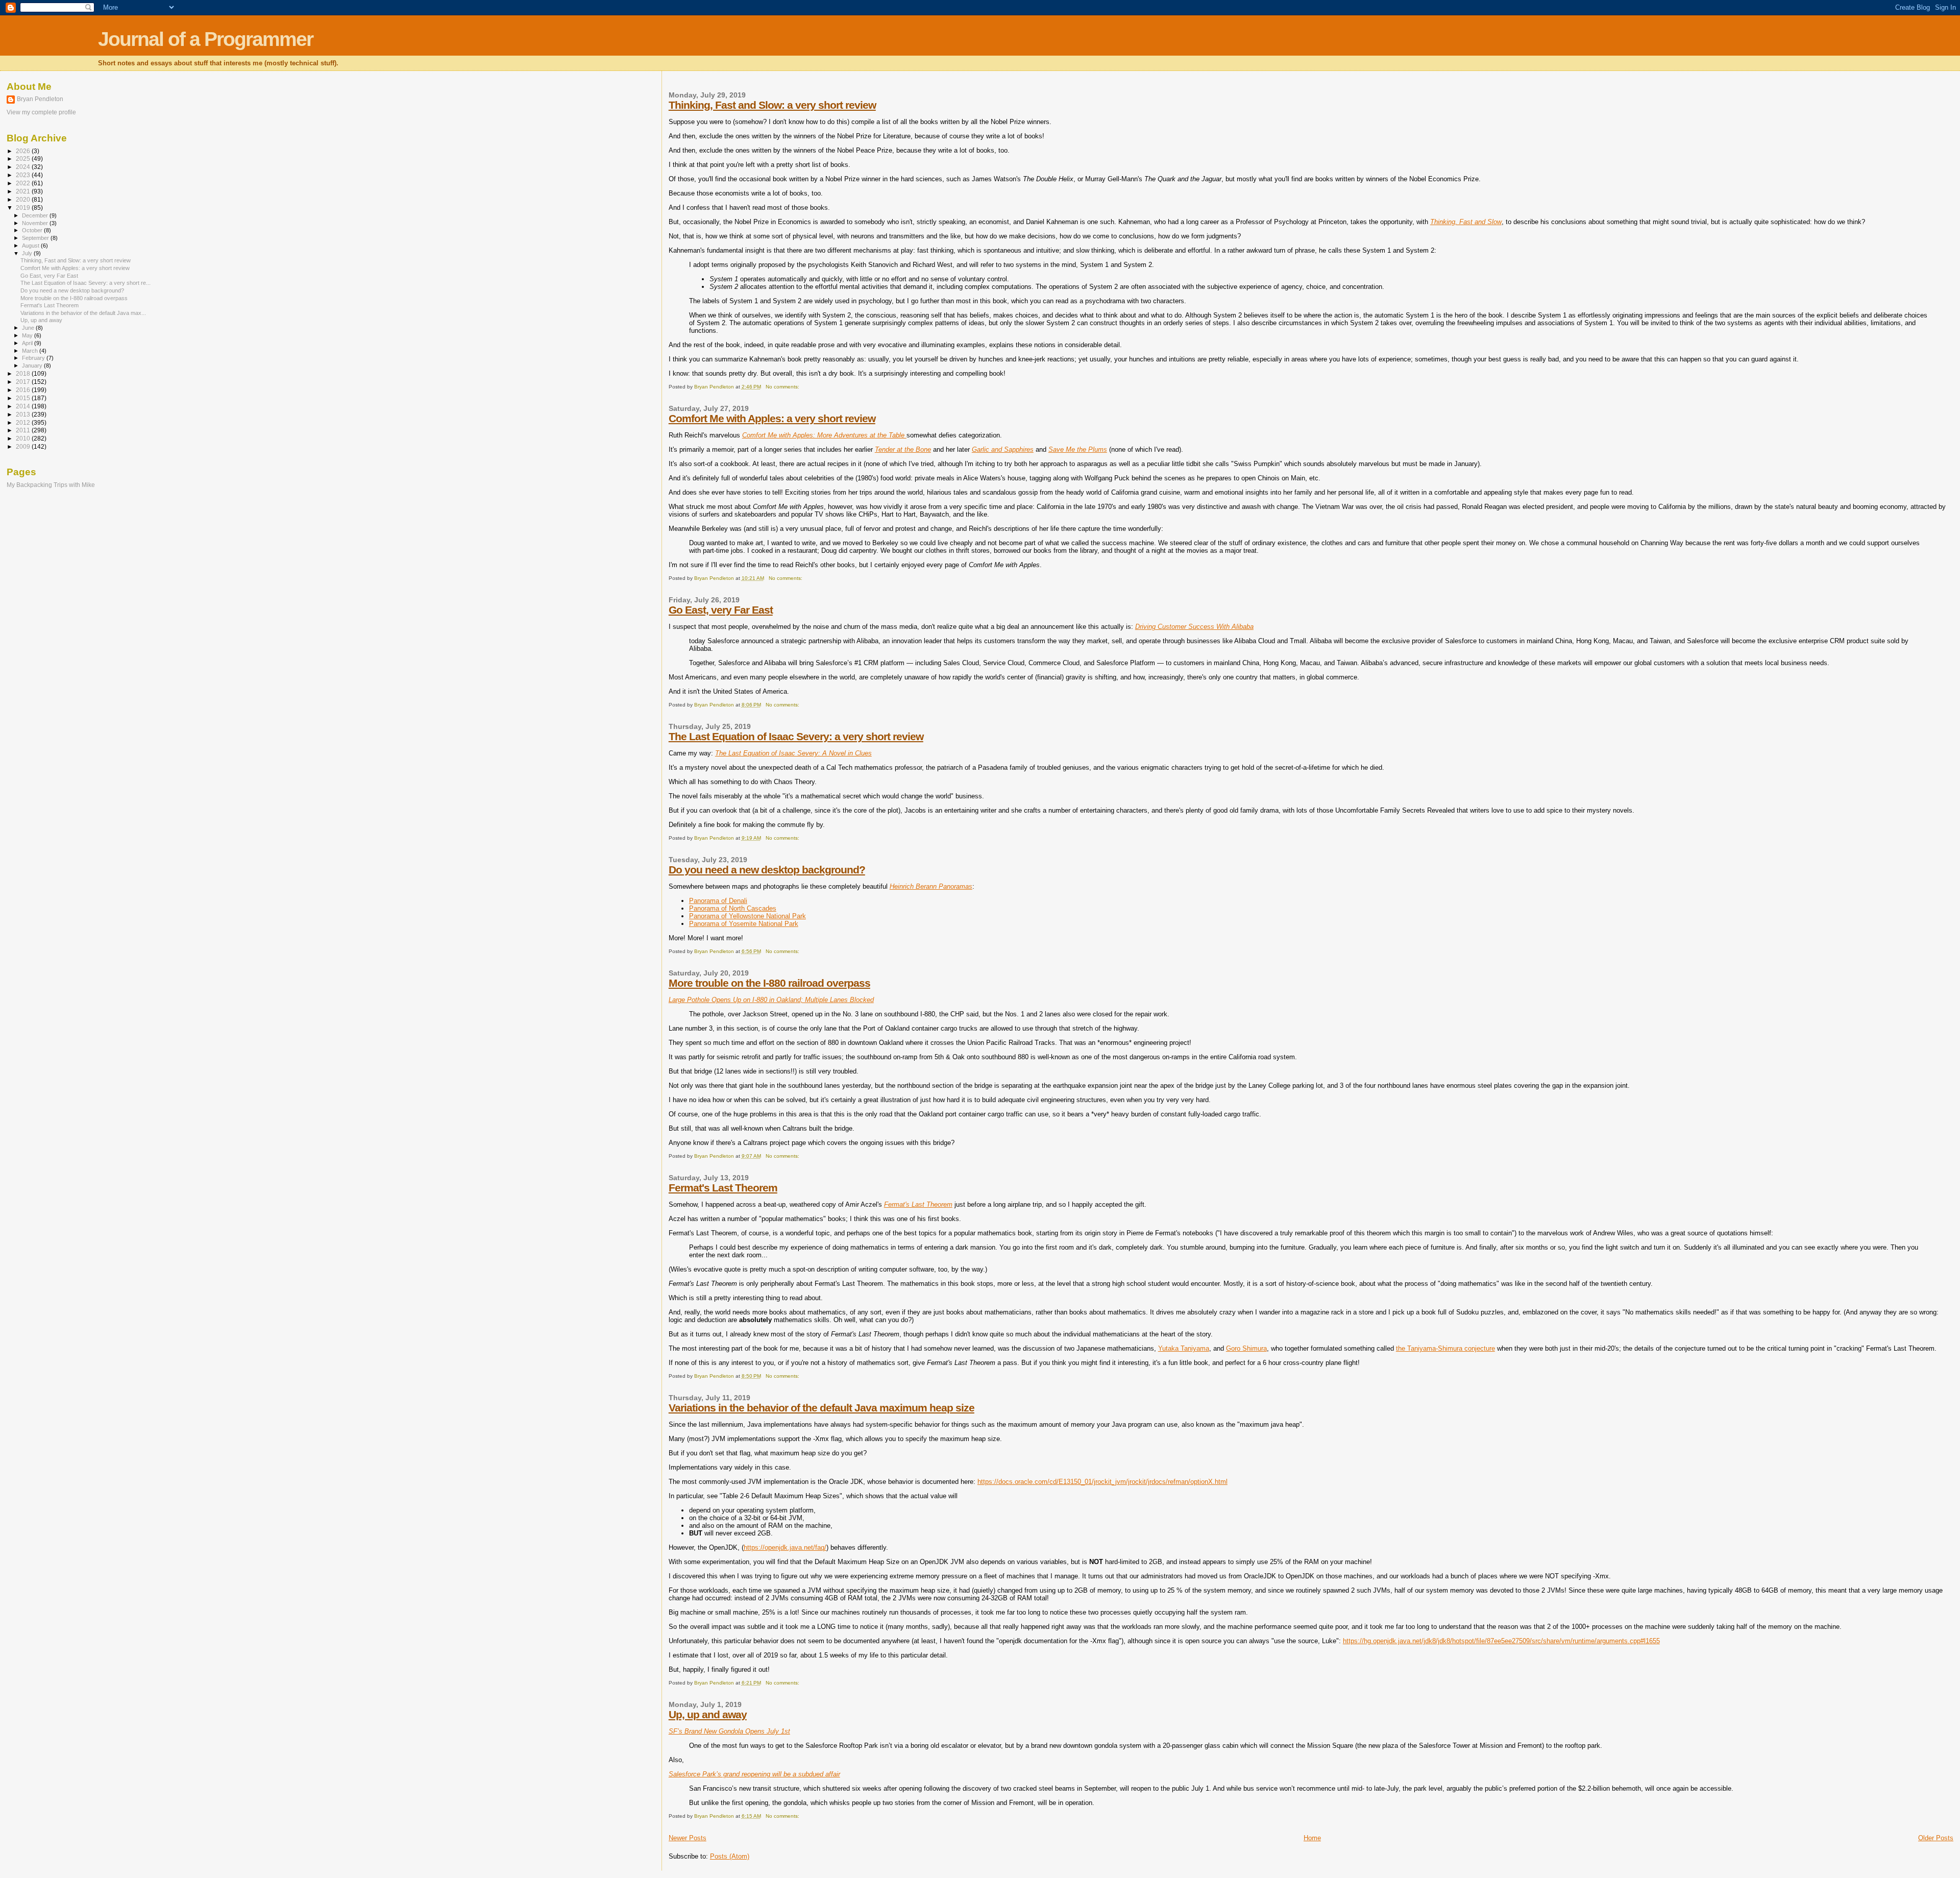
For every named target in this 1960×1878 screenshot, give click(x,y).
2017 (24, 382)
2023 (24, 175)
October (33, 230)
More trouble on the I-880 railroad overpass (769, 983)
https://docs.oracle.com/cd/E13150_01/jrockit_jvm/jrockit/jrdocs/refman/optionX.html (1102, 1482)
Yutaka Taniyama (1184, 1348)
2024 (24, 167)
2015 (24, 398)
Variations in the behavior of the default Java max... (83, 313)
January (33, 365)
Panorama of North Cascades (733, 908)
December (36, 215)
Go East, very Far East (721, 610)
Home (1312, 1838)
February (34, 358)
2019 (24, 208)
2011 (24, 430)
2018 (24, 373)
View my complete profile (41, 112)
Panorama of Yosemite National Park (744, 924)
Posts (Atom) (730, 1856)
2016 (24, 390)
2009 (24, 446)
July (28, 253)
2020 (24, 199)
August (31, 246)
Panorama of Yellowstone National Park (748, 916)
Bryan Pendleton (40, 99)
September (36, 238)
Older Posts (1936, 1838)
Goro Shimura (1246, 1348)
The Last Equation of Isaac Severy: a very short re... (85, 283)
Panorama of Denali (718, 901)
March (31, 351)
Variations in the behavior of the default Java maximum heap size (822, 1408)
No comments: (783, 387)
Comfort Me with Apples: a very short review (772, 418)
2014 (24, 406)
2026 (24, 151)
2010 (24, 438)
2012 (24, 422)
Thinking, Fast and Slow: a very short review (772, 105)
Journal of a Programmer (205, 39)
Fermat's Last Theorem (723, 1188)
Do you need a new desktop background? (767, 870)
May (28, 335)
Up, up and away (708, 1714)
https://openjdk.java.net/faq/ (785, 1547)
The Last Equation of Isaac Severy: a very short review (796, 736)
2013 (24, 414)
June (29, 328)
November (36, 223)
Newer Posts (688, 1838)
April (28, 343)
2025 (24, 158)
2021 (24, 191)
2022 (24, 183)
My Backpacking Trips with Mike (51, 485)
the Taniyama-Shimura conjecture (1445, 1348)
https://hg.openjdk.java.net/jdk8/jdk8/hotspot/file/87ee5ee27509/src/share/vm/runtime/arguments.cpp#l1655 (1501, 1641)
